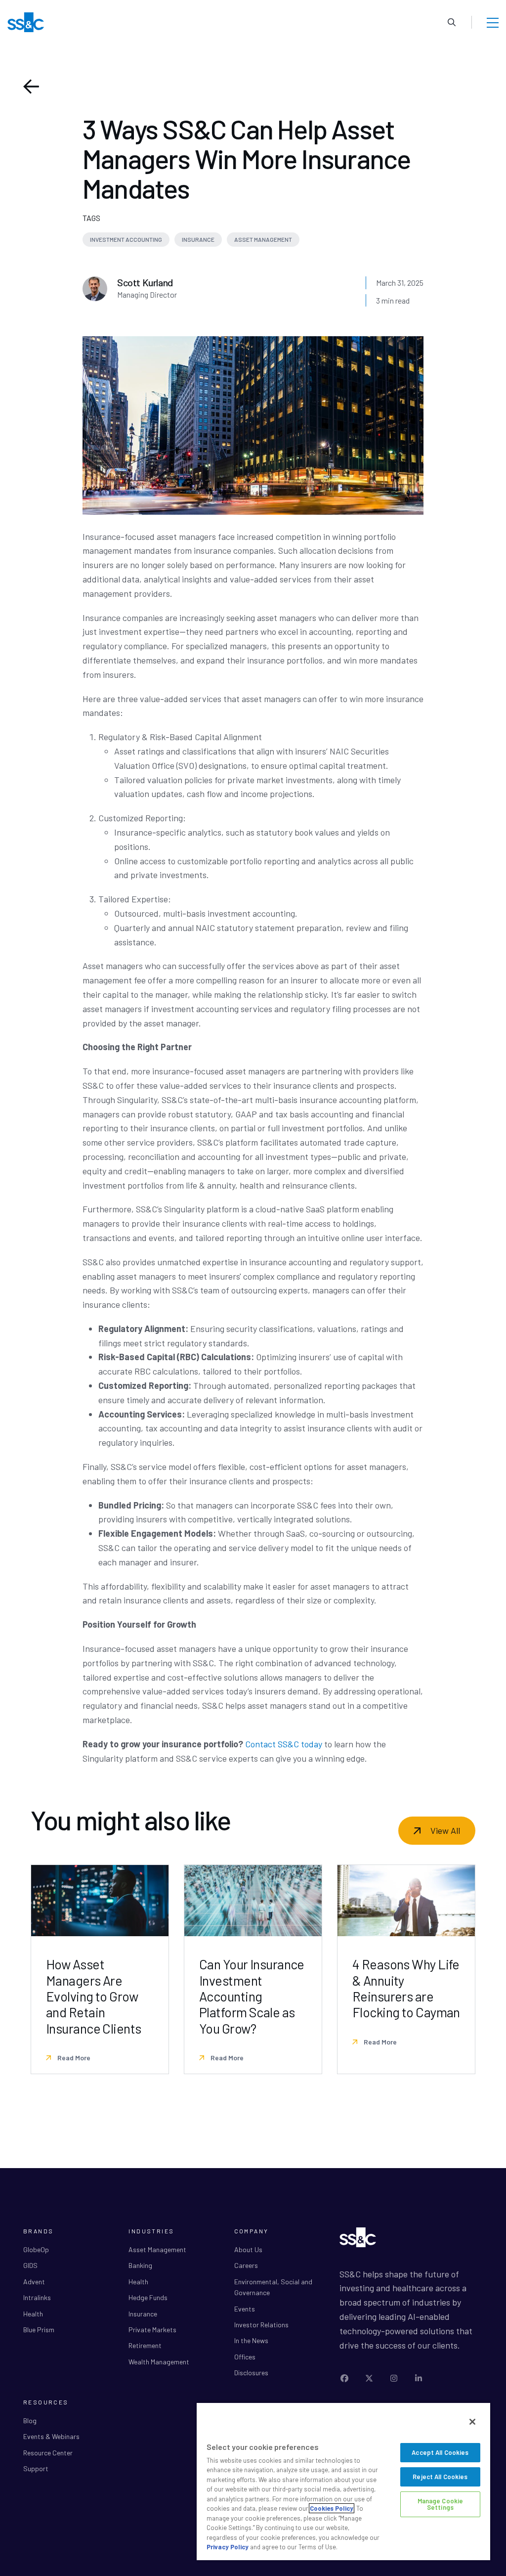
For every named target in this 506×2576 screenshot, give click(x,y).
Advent (34, 2282)
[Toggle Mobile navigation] (493, 22)
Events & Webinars (51, 2436)
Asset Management (263, 239)
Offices (245, 2357)
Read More (73, 2058)
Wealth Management (159, 2362)
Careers (246, 2265)
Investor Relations (261, 2325)
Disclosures (251, 2373)
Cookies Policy (332, 2508)
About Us (248, 2249)
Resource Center (48, 2453)
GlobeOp (36, 2249)
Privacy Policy (228, 2547)
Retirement (145, 2345)
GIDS (30, 2265)
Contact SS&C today (284, 1744)
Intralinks (37, 2297)
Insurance (198, 239)
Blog (30, 2421)
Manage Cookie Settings (441, 2504)
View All (445, 1830)
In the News (251, 2340)
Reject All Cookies (440, 2477)
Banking (140, 2265)
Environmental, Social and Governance (273, 2287)
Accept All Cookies (440, 2452)
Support (36, 2468)
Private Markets (152, 2330)
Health (33, 2314)
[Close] (472, 2422)
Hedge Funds (148, 2297)
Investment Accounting (126, 239)
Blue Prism (39, 2330)
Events (245, 2309)
